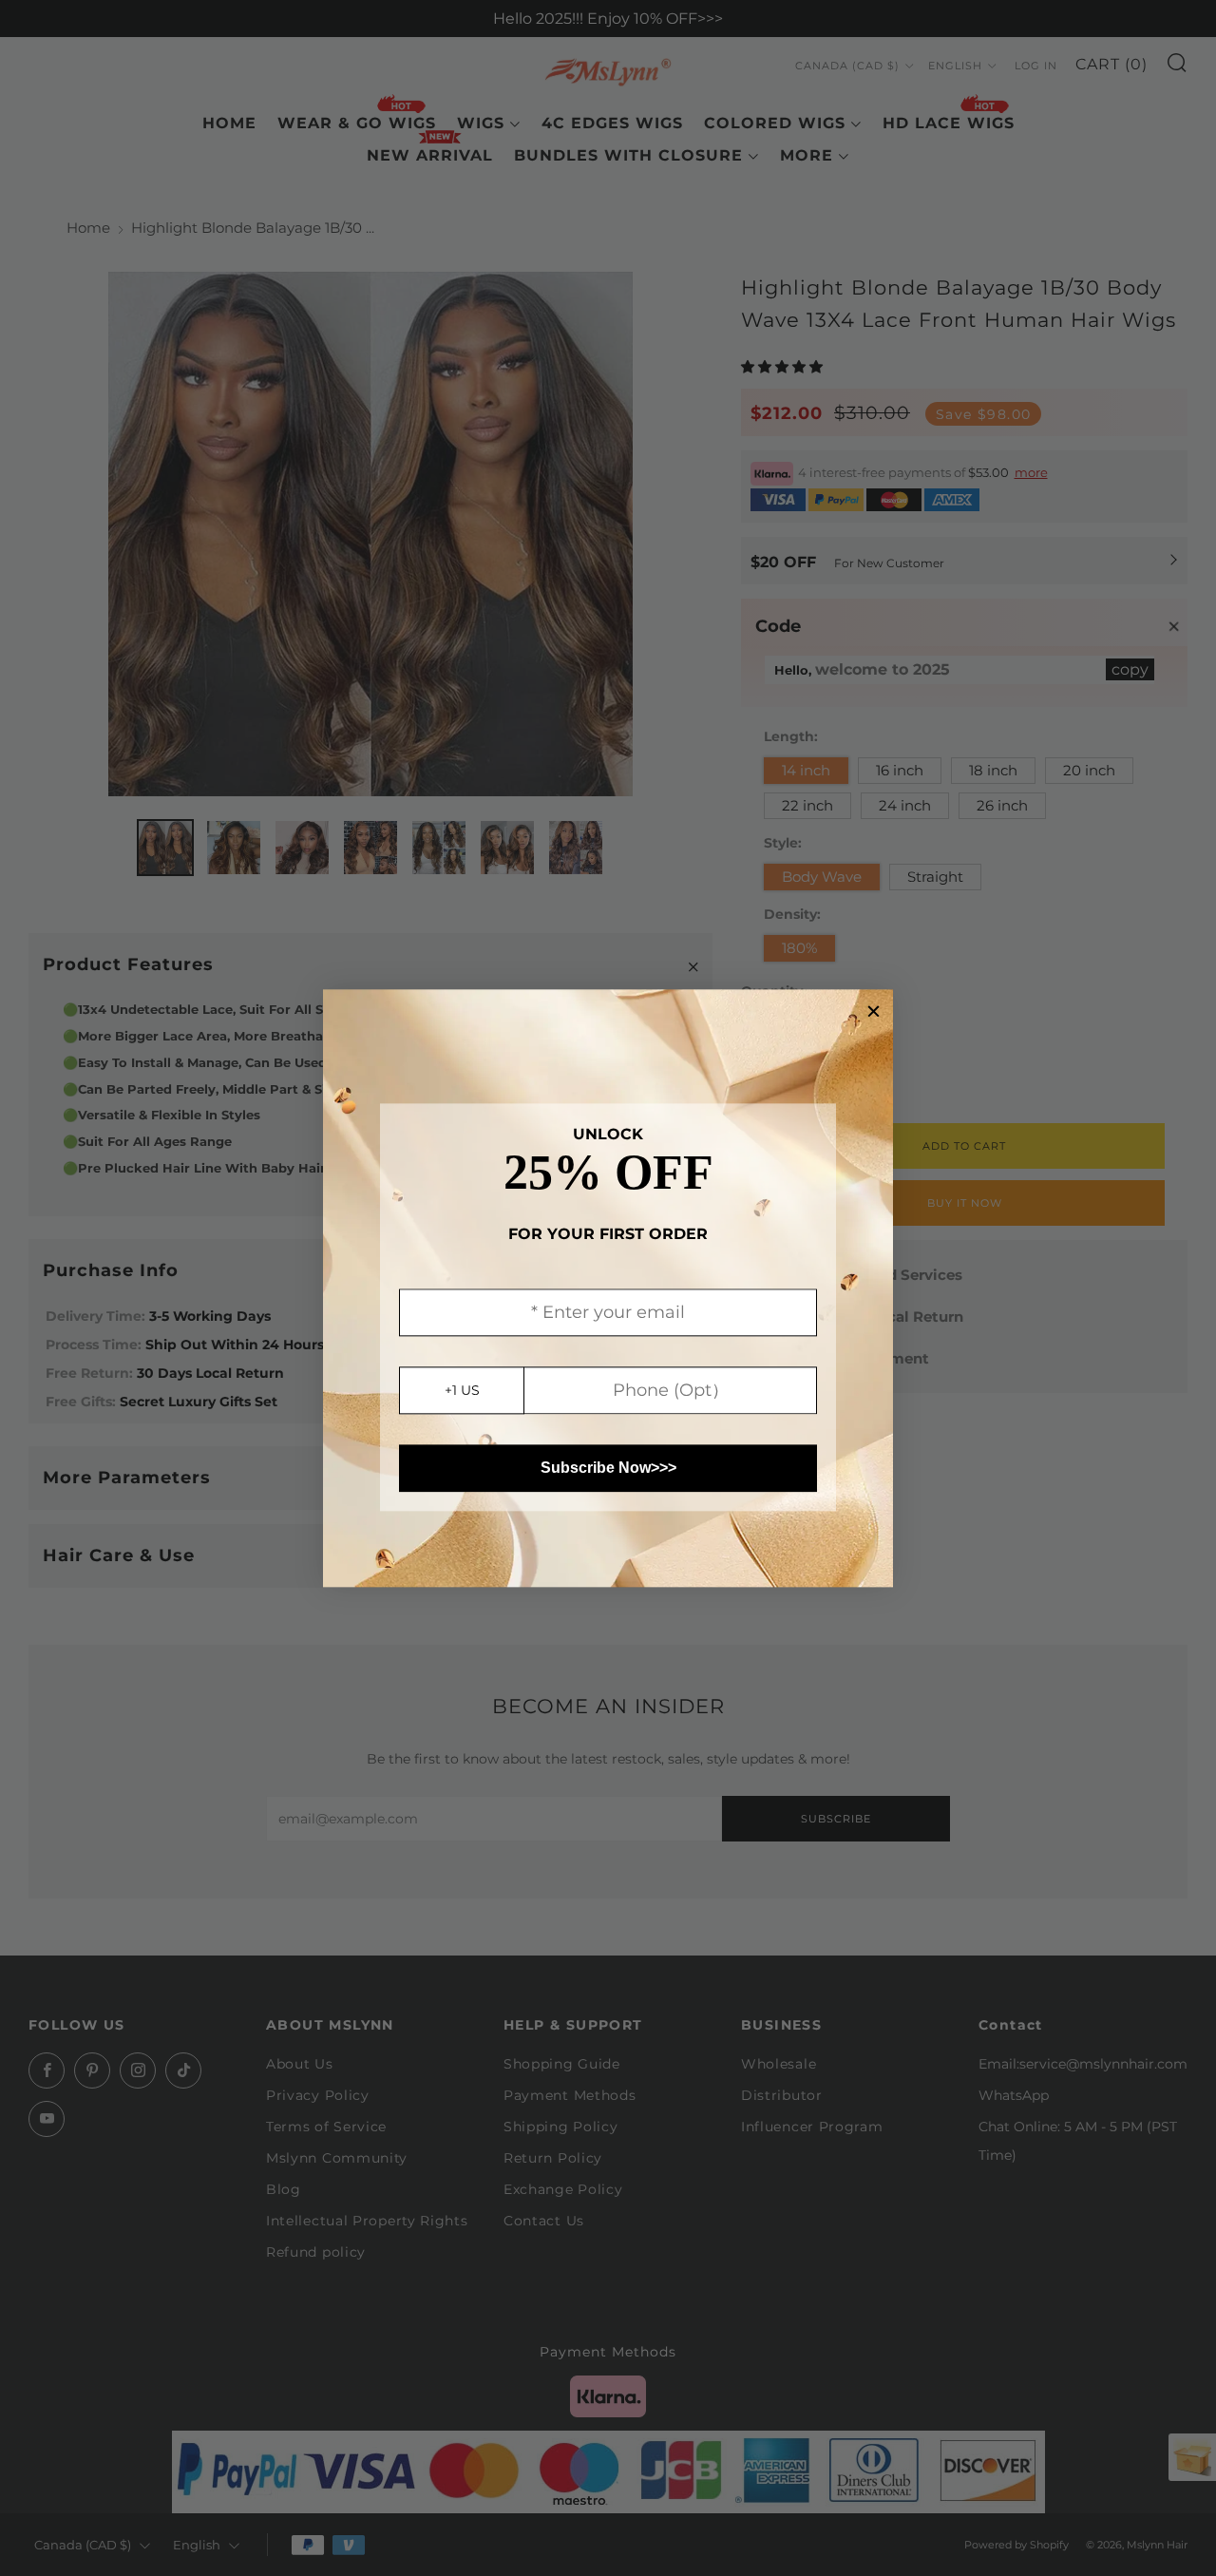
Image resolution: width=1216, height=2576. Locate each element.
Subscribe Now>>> (608, 1468)
